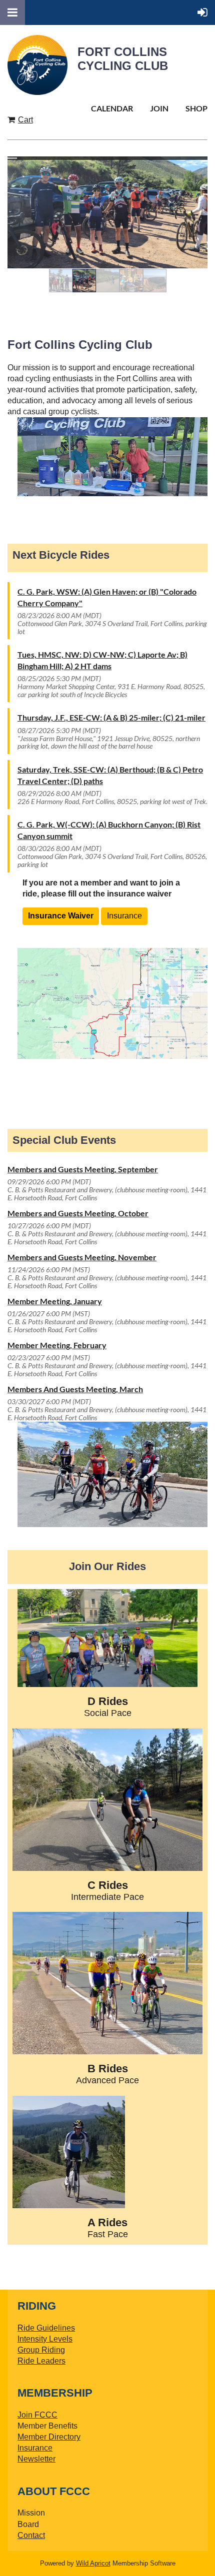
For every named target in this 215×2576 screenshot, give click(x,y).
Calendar (112, 108)
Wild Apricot (93, 2563)
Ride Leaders (41, 2361)
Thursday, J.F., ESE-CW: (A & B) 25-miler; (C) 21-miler (111, 717)
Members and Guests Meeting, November (82, 1257)
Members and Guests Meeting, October (78, 1213)
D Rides (108, 1707)
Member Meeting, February (57, 1345)
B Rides (107, 2074)
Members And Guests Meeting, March (75, 1389)
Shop (196, 108)
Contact (31, 2535)
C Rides (107, 1890)
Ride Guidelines (46, 2328)
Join (159, 108)
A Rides (108, 2228)
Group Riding (41, 2350)
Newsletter (36, 2459)
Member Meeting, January (55, 1301)
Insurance (124, 916)
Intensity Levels (45, 2339)
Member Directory (49, 2437)
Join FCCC (37, 2415)
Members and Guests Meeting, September (83, 1169)
